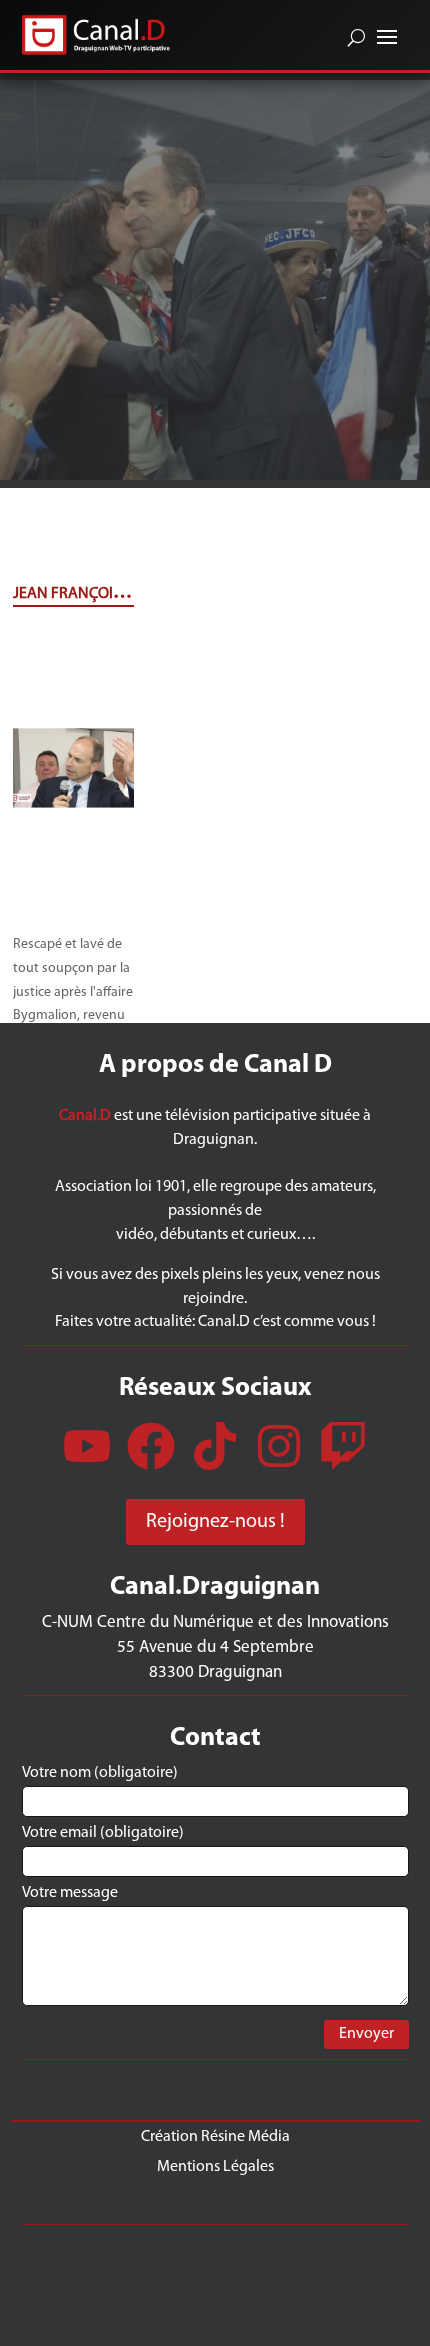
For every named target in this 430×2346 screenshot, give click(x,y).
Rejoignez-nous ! (215, 1522)
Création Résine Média (215, 2136)
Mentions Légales (215, 2166)
